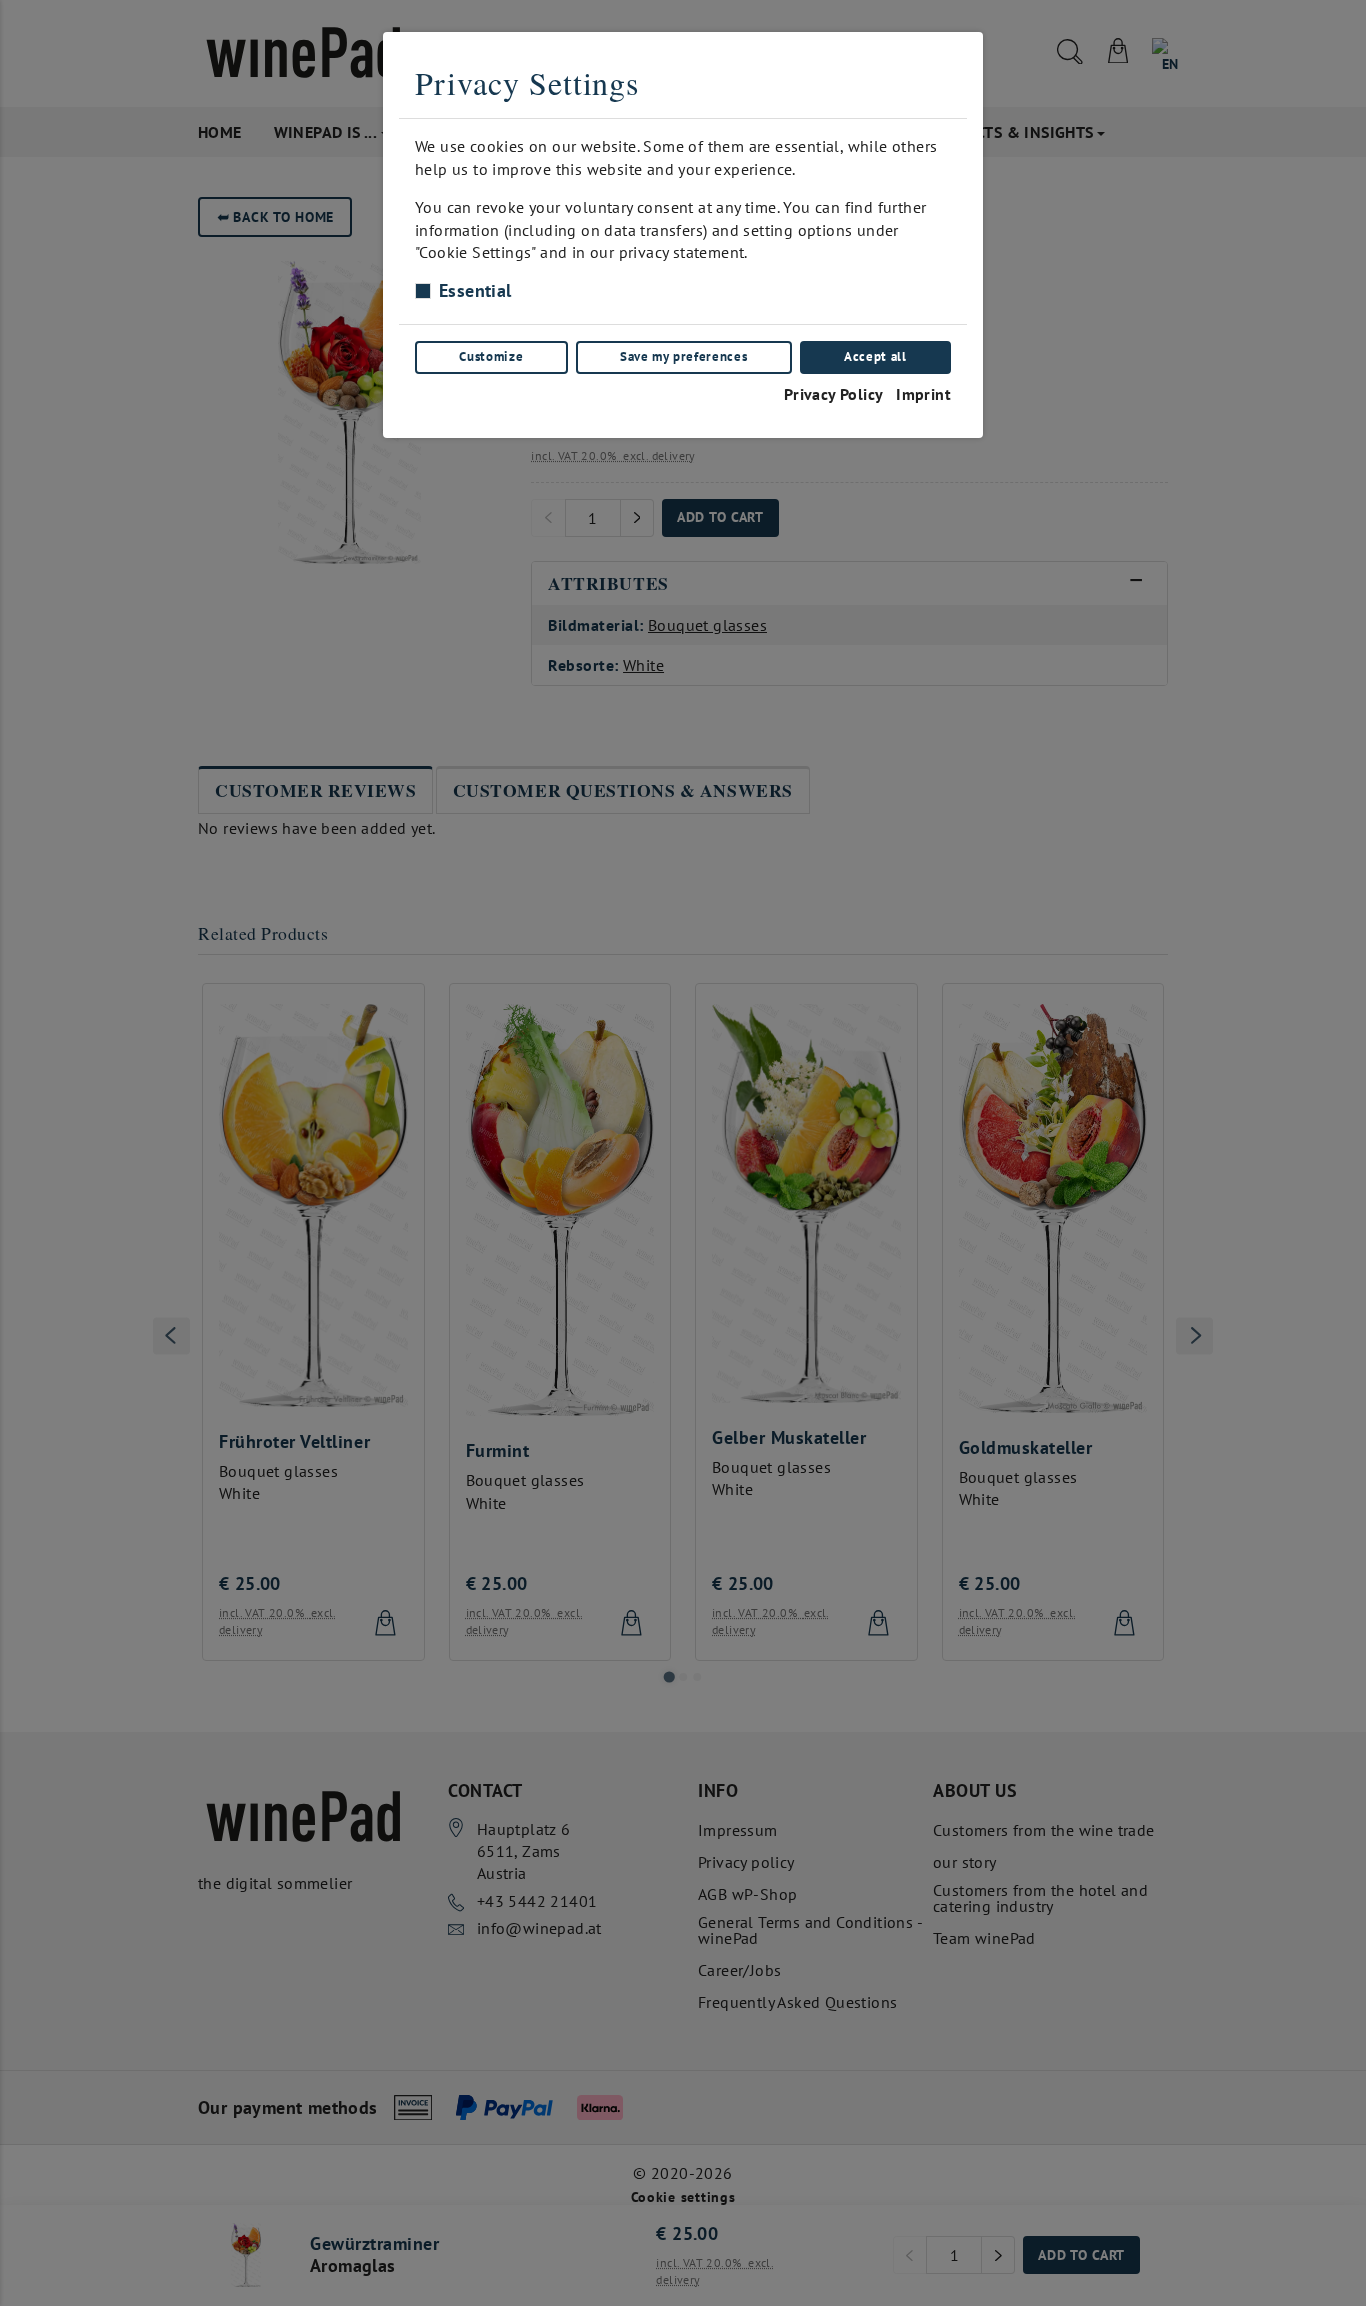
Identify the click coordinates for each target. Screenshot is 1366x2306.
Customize (491, 356)
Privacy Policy (834, 394)
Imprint (923, 394)
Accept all (875, 356)
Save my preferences (683, 356)
